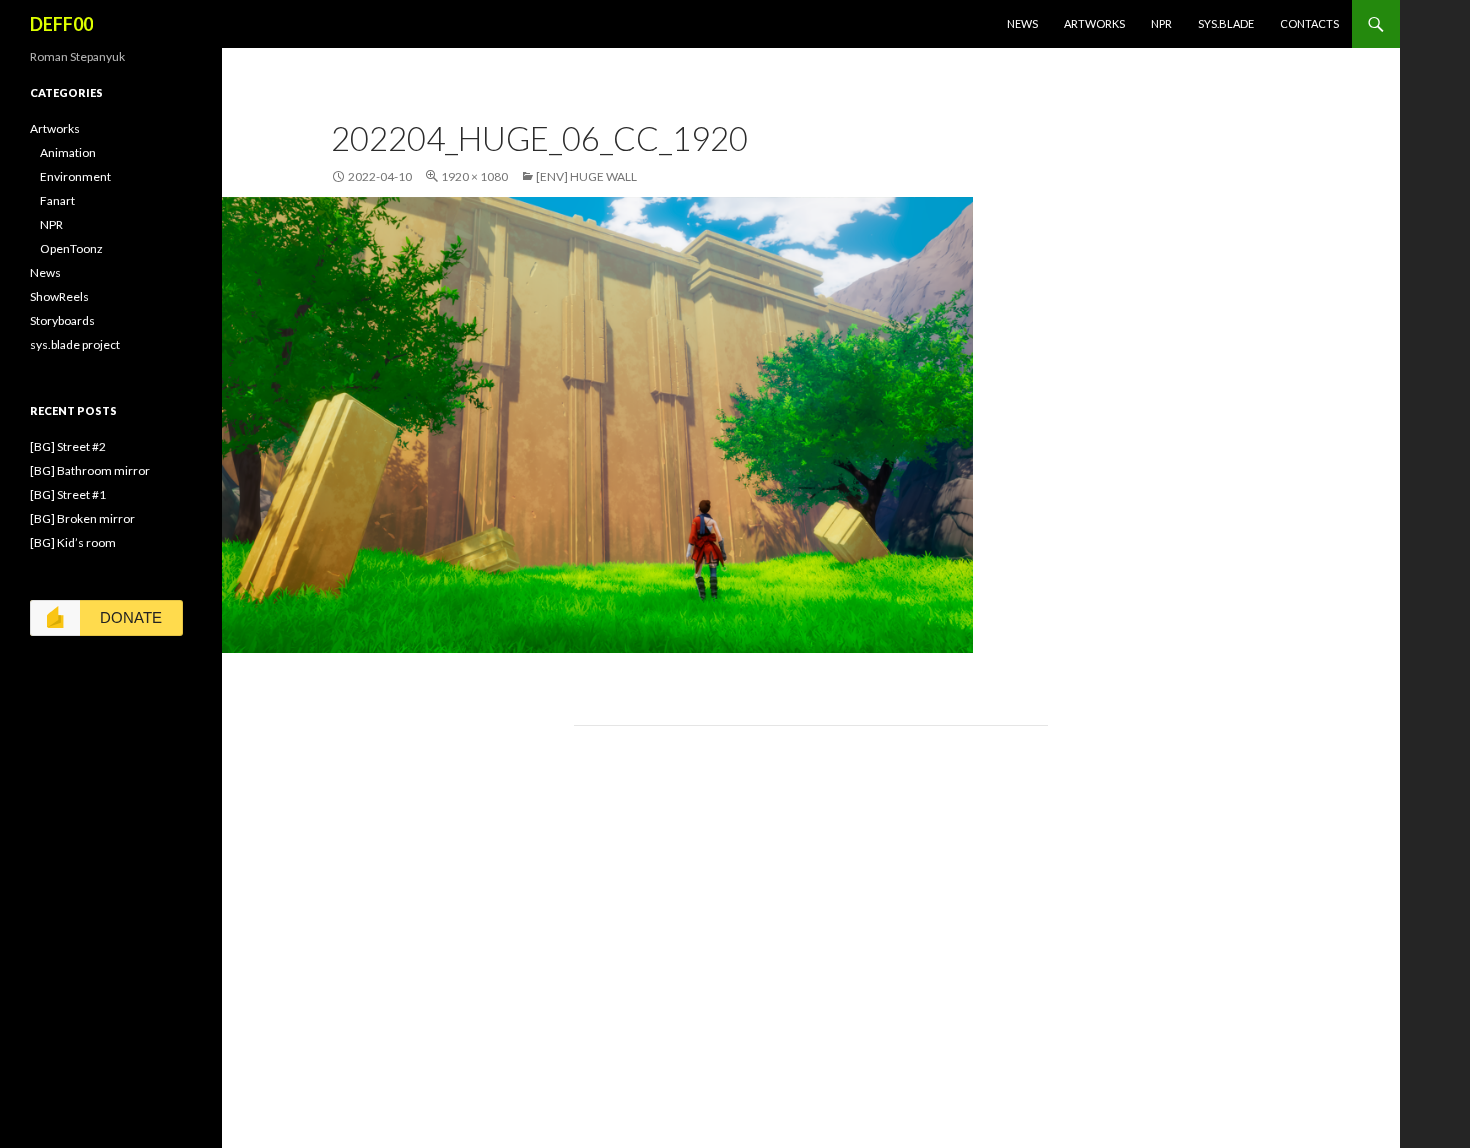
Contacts (1309, 23)
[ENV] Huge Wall (586, 176)
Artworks (1094, 23)
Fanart (57, 200)
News (1022, 23)
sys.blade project (75, 344)
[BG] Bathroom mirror (90, 470)
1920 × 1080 (474, 176)
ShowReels (59, 296)
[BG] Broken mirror (82, 518)
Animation (68, 152)
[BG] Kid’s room (73, 542)
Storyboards (62, 320)
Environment (75, 176)
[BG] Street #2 (68, 446)
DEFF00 (61, 24)
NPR (1161, 23)
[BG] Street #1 (68, 494)
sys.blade (1226, 23)
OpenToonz (71, 248)
